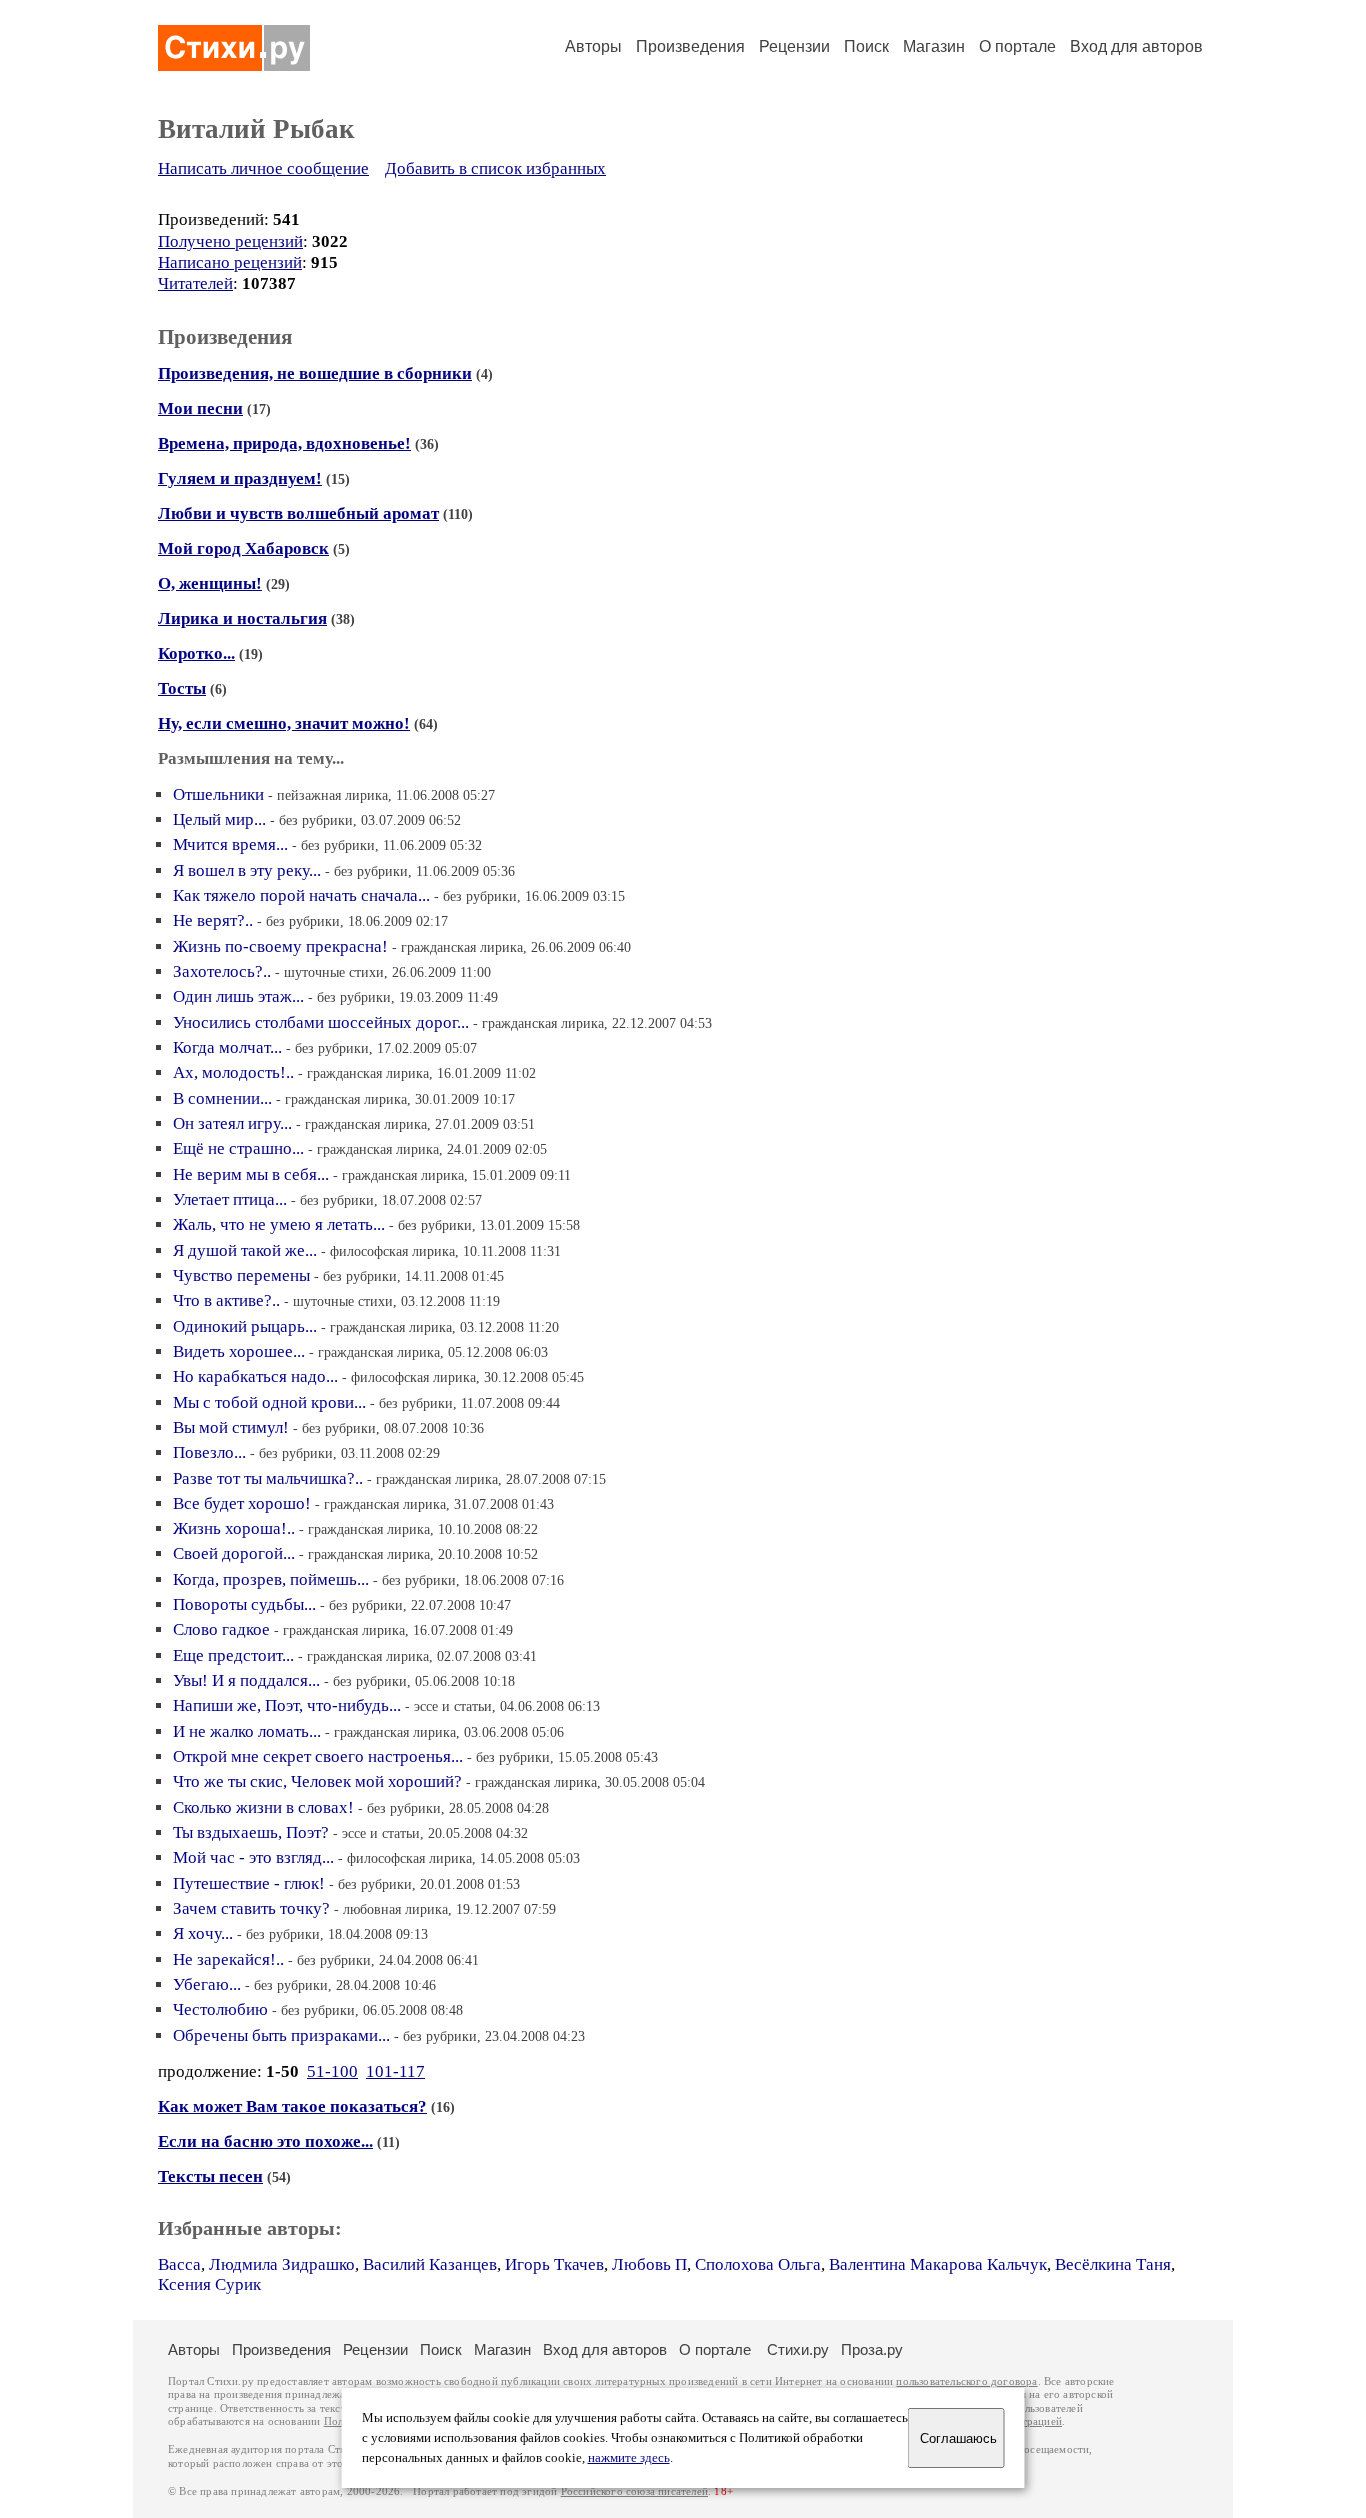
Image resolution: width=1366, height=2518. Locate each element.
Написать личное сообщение (263, 168)
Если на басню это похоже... (265, 2141)
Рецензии (794, 46)
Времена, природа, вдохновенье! (284, 443)
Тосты (182, 688)
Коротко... (196, 653)
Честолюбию (220, 2009)
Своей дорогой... (234, 1553)
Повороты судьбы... (244, 1604)
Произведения (690, 46)
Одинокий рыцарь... (245, 1326)
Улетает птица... (230, 1199)
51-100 (332, 2071)
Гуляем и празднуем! (240, 478)
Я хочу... (203, 1933)
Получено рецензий (230, 241)
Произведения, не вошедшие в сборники (315, 373)
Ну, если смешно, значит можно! (284, 723)
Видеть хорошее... (239, 1351)
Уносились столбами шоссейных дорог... (321, 1022)
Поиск (866, 46)
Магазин (934, 46)
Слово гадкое (221, 1629)
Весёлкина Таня (1113, 2264)
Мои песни (200, 408)
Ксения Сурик (209, 2284)
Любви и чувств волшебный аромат (298, 513)
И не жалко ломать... (247, 1731)
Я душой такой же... (245, 1250)
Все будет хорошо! (242, 1503)
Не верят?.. (213, 920)
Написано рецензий (230, 262)
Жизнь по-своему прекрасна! (280, 946)
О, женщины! (210, 583)
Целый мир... (219, 819)
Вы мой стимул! (231, 1427)
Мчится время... (230, 844)
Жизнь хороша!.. (234, 1528)
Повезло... (209, 1452)
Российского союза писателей (634, 2491)
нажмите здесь (629, 2458)
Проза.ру (872, 2349)
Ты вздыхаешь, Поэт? (251, 1832)
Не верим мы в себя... (251, 1174)
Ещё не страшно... (238, 1148)
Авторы (593, 46)
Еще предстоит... (233, 1655)
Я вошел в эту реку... (247, 870)
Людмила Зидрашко (282, 2264)
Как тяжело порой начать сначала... (301, 895)
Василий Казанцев (430, 2264)
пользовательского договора (966, 2381)
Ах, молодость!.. (233, 1072)
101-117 (395, 2071)
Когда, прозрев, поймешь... (271, 1579)
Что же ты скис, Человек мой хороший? (317, 1781)
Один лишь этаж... (238, 996)
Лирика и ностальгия (242, 618)
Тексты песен (210, 2176)
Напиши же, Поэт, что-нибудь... (287, 1705)
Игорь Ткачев (554, 2264)
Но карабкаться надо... (255, 1376)
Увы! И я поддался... (246, 1680)
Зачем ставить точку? (251, 1908)
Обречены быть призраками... (281, 2035)
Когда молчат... (227, 1047)
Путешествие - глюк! (249, 1883)
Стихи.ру (798, 2349)
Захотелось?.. (222, 971)
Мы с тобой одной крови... (269, 1402)
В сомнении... (222, 1098)
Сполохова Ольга (758, 2264)
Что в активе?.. (226, 1300)
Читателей (195, 283)
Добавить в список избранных (495, 168)
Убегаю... (207, 1984)
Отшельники (218, 794)
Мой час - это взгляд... (253, 1857)
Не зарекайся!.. (228, 1959)
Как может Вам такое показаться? (292, 2106)
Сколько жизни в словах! (263, 1807)
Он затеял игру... (232, 1123)
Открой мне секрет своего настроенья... (318, 1756)
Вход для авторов (1136, 46)
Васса (179, 2264)
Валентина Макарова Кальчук (938, 2264)
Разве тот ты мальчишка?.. (268, 1478)
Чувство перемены (241, 1275)
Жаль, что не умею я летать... (279, 1224)
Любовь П (649, 2264)
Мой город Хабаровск (243, 548)
